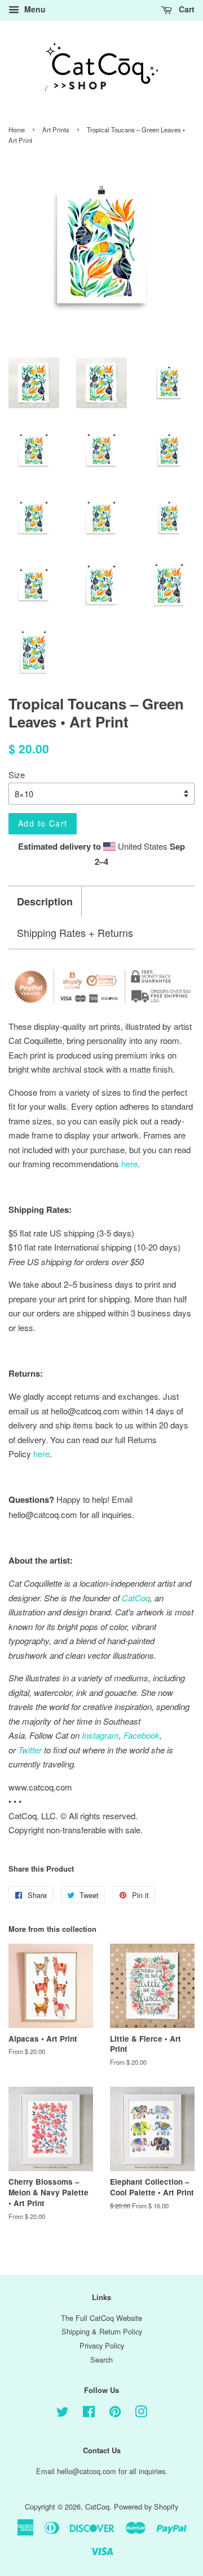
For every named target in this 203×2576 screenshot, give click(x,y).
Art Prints (56, 130)
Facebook (142, 1735)
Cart (186, 9)
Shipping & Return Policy (102, 2331)
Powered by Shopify (146, 2506)
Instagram (100, 1735)
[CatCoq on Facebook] (89, 2414)
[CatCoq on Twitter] (63, 2414)
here (41, 1454)
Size (17, 774)
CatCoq (97, 2506)
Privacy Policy (102, 2345)
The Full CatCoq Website (101, 2318)
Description (45, 902)
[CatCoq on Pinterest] (115, 2414)
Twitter (30, 1750)
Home (17, 130)
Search (101, 2360)
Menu (34, 9)
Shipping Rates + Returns (75, 933)
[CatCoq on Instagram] (141, 2414)
